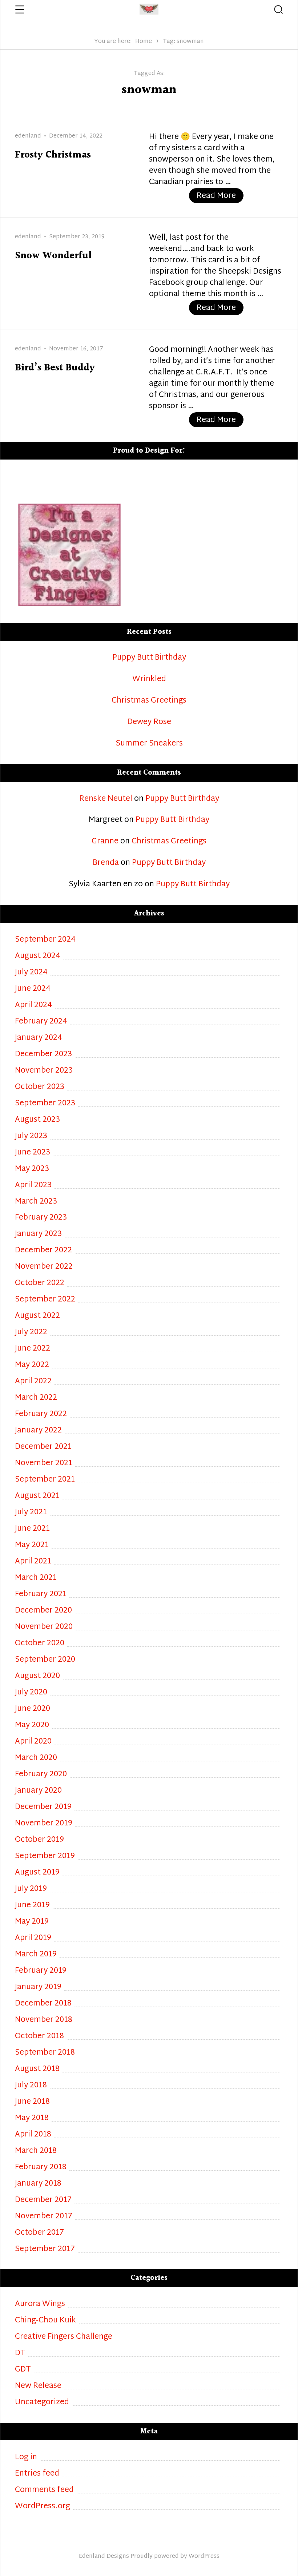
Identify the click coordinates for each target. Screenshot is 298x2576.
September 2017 (45, 2249)
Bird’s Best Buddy (55, 368)
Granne (105, 842)
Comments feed (44, 2490)
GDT (23, 2370)
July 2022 (31, 1333)
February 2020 (41, 1775)
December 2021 (43, 1447)
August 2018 (37, 2069)
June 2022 (33, 1349)
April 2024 (33, 1005)
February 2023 (41, 1218)
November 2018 (44, 2020)
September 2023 (45, 1104)
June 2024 (33, 989)
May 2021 (32, 1545)
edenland (28, 136)
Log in (26, 2458)
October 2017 (39, 2233)
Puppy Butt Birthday (149, 658)
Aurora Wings (40, 2304)
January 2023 (38, 1234)
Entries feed (37, 2474)
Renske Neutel (106, 799)
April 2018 (33, 2135)
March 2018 (36, 2151)
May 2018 (32, 2118)
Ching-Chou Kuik (45, 2321)
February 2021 (41, 1595)
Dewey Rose (149, 722)
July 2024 (31, 973)
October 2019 (39, 1840)
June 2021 (32, 1529)
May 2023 (32, 1169)
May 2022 (32, 1365)
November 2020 (44, 1627)
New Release (38, 2386)
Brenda (106, 863)
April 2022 (33, 1382)
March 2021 (36, 1578)
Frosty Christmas (53, 155)
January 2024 (39, 1038)
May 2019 (32, 1922)
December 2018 (43, 2004)
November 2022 (44, 1267)
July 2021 (31, 1513)
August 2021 (37, 1496)
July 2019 (31, 1889)
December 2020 (43, 1611)
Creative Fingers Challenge (64, 2337)
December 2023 (43, 1055)
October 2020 (40, 1644)
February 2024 (41, 1022)
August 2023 (37, 1120)
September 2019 (45, 1857)
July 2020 (31, 1693)
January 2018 (38, 2184)
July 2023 (31, 1136)
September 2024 (45, 940)
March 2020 (36, 1758)
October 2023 (40, 1087)
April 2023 (33, 1186)
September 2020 (45, 1660)
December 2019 (43, 1807)
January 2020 (38, 1791)
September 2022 (45, 1300)
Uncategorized (42, 2403)
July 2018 (31, 2086)
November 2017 (44, 2217)
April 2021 (33, 1562)
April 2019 (33, 1938)
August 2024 (38, 956)
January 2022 (38, 1431)
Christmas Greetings (149, 701)
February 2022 (41, 1414)
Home (144, 42)
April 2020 (33, 1742)
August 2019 (37, 1873)
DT (20, 2354)
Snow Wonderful (53, 256)
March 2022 (36, 1398)
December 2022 (43, 1251)
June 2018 (32, 2102)
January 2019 (38, 1987)
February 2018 (41, 2168)
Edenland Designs (104, 2557)
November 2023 (44, 1071)
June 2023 (33, 1153)
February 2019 (41, 1971)
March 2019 (36, 1955)
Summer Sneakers (149, 744)
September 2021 (45, 1480)
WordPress (204, 2557)
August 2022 (37, 1316)
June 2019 (32, 1906)
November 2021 (44, 1464)
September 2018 (45, 2053)
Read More (220, 196)
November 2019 (44, 1824)
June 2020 (33, 1709)
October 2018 (39, 2037)
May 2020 (32, 1726)
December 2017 (43, 2200)
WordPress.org (43, 2507)
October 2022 (40, 1283)
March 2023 (36, 1202)
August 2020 (37, 1676)
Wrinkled (149, 679)
